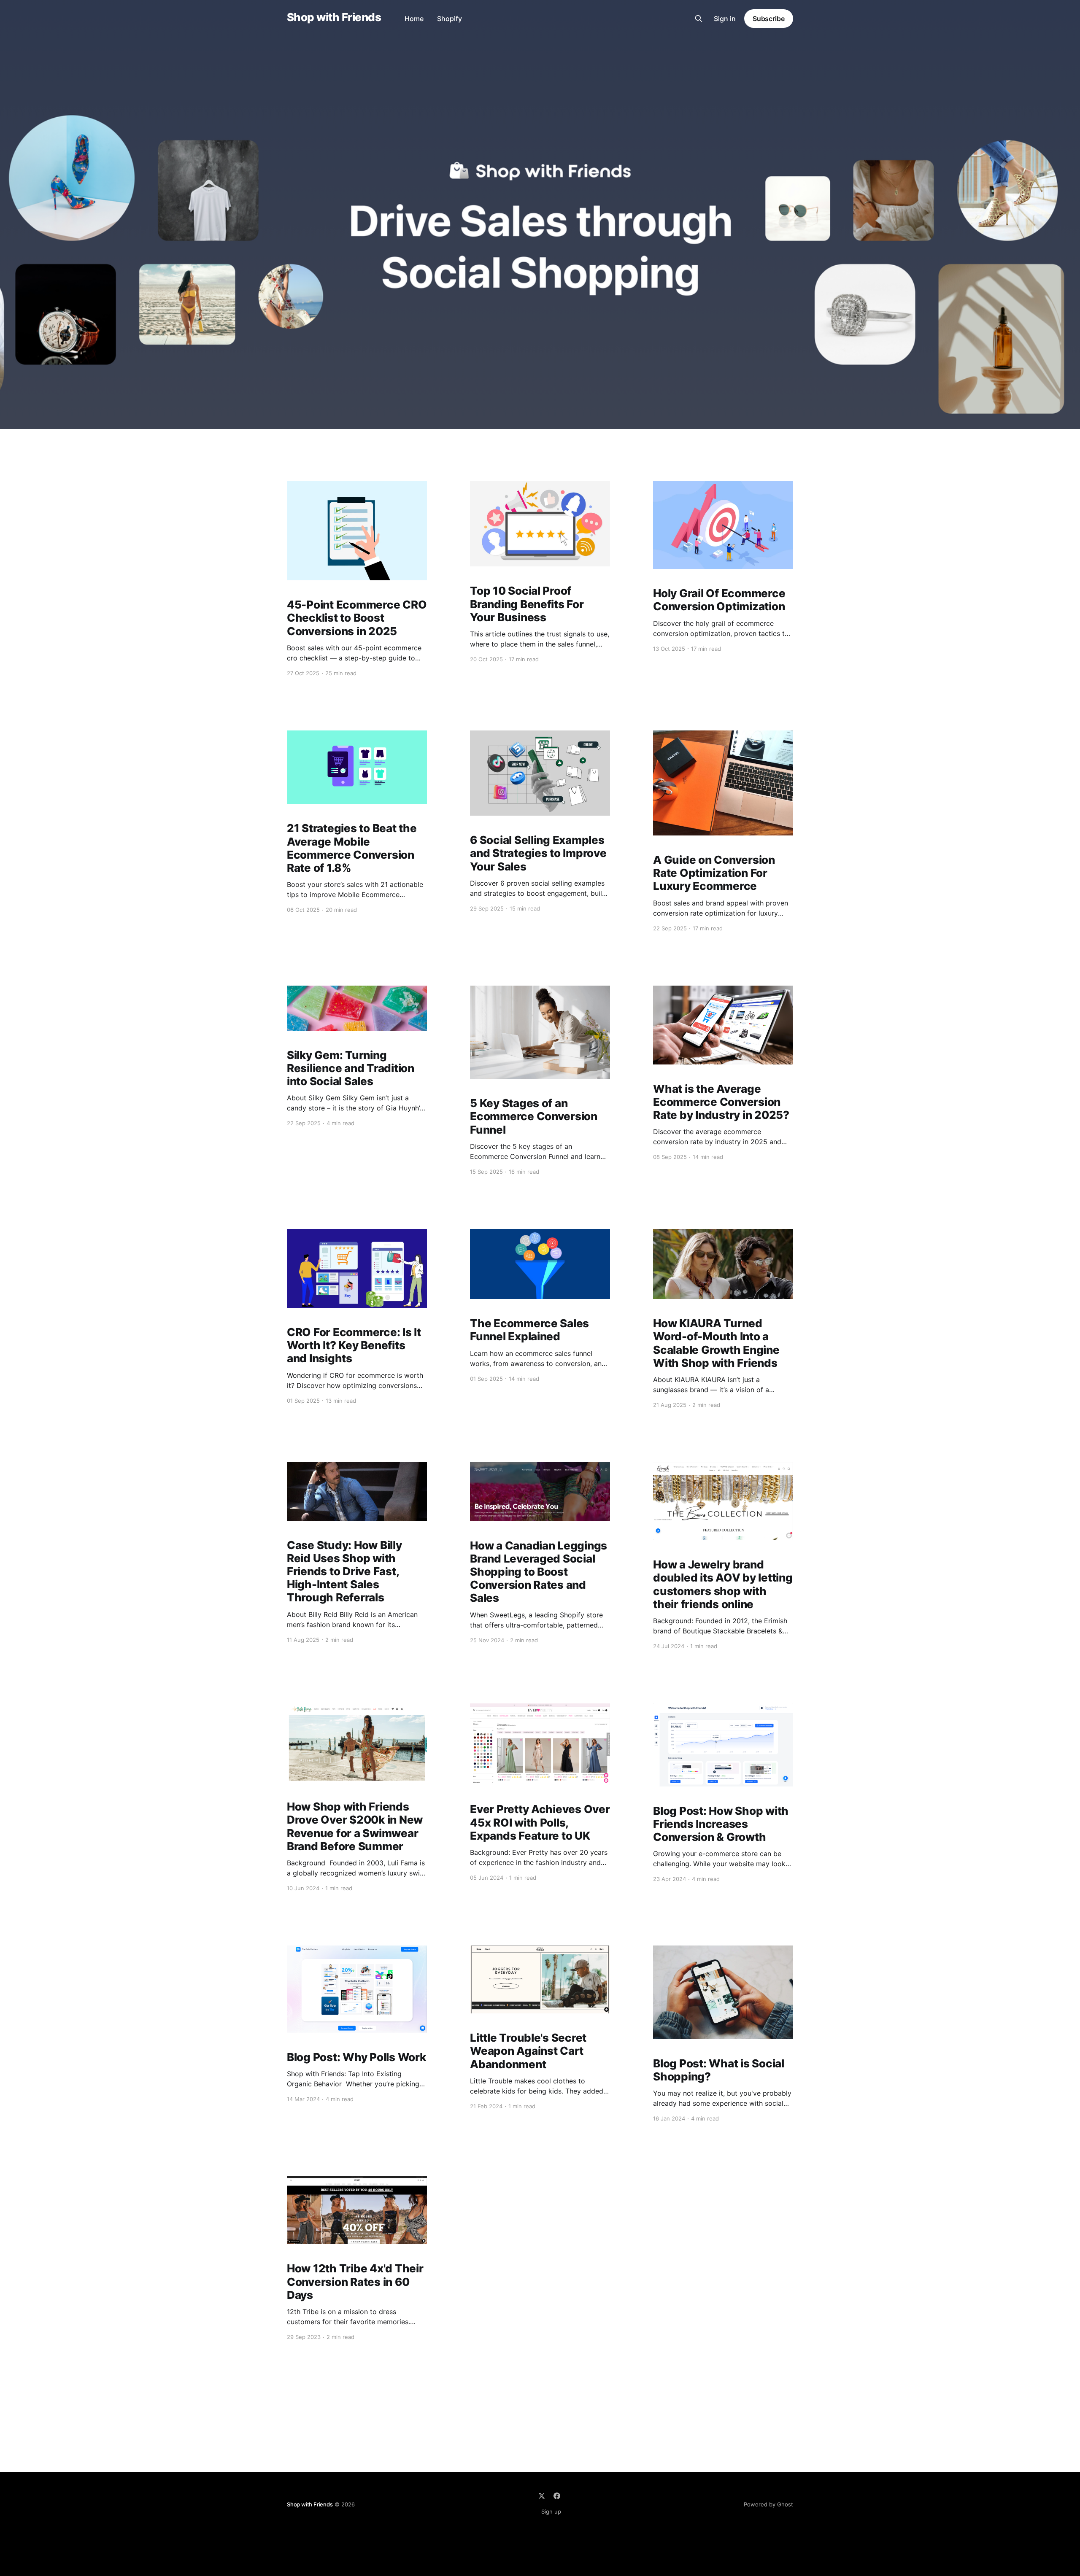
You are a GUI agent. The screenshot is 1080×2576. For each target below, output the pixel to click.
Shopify (450, 19)
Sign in (725, 19)
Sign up (551, 2511)
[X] (542, 2496)
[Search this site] (699, 19)
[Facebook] (557, 2496)
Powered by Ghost (768, 2504)
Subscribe (769, 19)
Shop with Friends (334, 18)
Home (414, 19)
